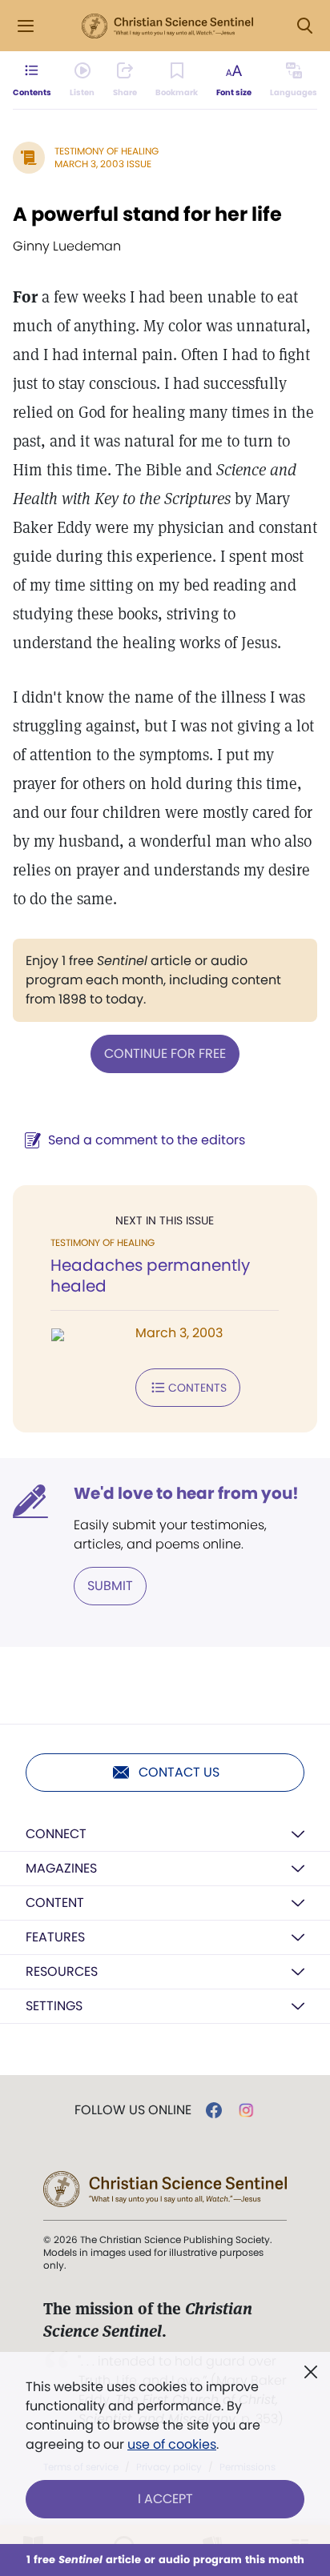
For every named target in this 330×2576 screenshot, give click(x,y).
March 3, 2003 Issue (103, 164)
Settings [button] (54, 2006)
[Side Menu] (26, 26)
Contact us (179, 1772)
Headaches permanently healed (150, 1276)
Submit (110, 1586)
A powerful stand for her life (147, 214)
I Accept (165, 2499)
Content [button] (55, 1903)
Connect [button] (56, 1834)
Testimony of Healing (107, 151)
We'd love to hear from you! (186, 1493)
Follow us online (133, 2110)
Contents (197, 1388)
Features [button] (55, 1937)
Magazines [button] (61, 1868)
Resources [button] (62, 1971)
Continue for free (165, 1054)
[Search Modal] (304, 26)
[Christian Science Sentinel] (167, 26)
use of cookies (172, 2444)
